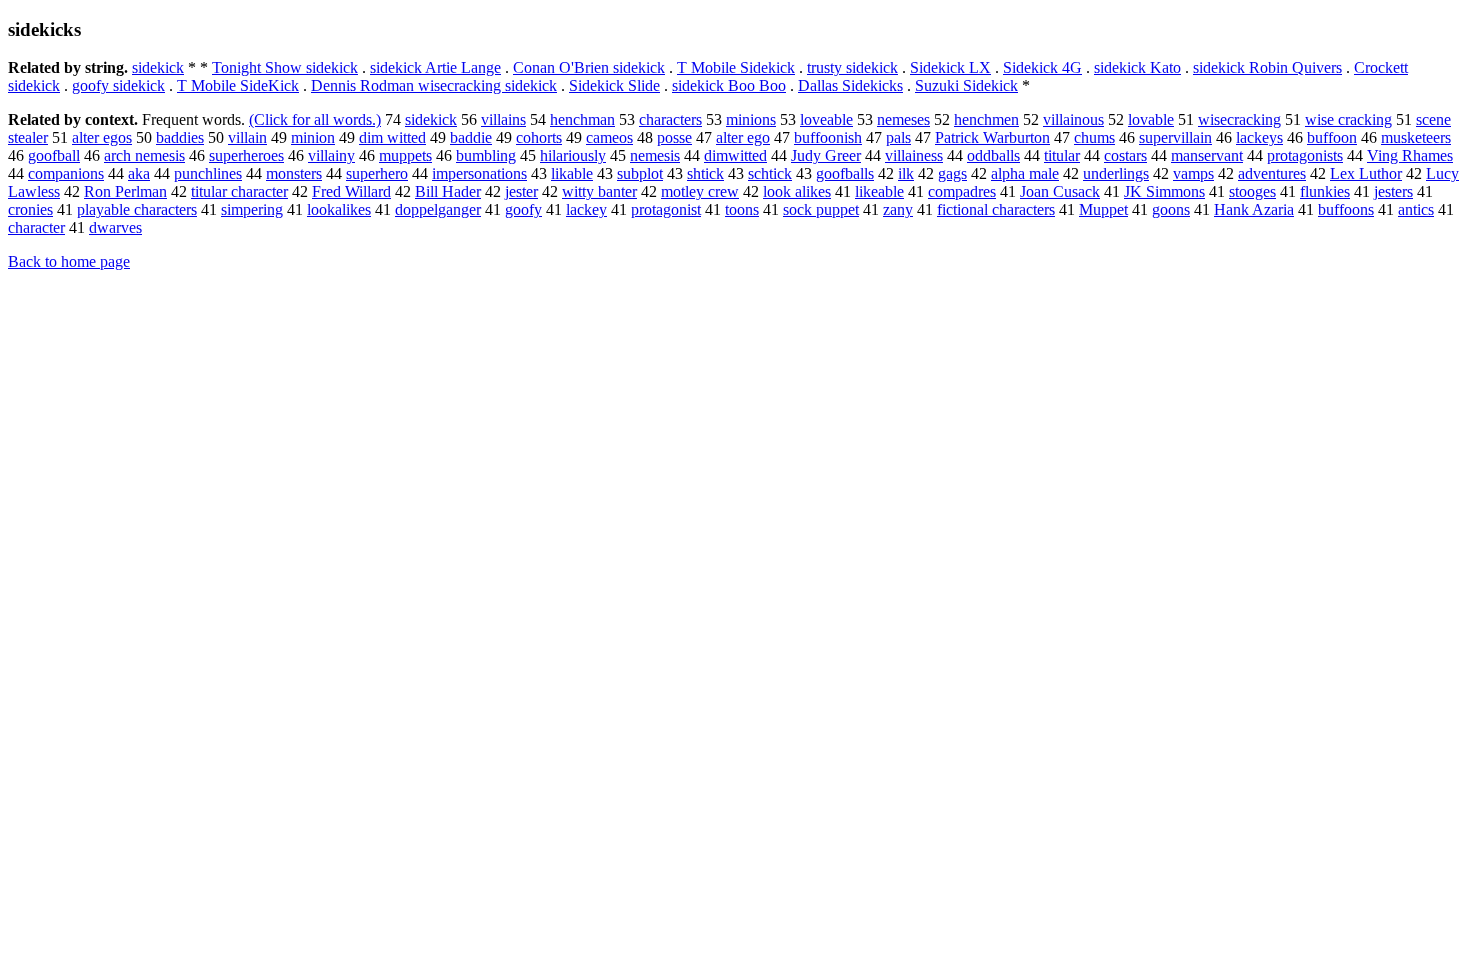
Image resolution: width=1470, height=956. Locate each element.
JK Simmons (1164, 191)
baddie (471, 137)
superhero (377, 173)
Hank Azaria (1254, 209)
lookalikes (339, 209)
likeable (879, 191)
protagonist (666, 209)
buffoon (1332, 137)
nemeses (903, 119)
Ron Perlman (125, 191)
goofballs (845, 173)
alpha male (1025, 173)
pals (898, 137)
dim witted (392, 137)
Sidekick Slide (614, 85)
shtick (705, 173)
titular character (239, 191)
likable (572, 173)
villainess (914, 155)
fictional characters (996, 209)
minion (313, 137)
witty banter (599, 191)
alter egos (102, 137)
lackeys (1259, 137)
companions (66, 173)
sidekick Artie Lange (435, 67)
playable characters (137, 209)
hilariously (573, 155)
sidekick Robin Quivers (1267, 67)
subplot (640, 173)
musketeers (1416, 137)
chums (1094, 137)
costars (1125, 155)
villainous (1073, 119)
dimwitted (735, 155)
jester (521, 191)
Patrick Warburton (992, 137)
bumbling (486, 155)
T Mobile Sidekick (736, 67)
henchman (582, 119)
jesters (1393, 191)
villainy (331, 155)
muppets (405, 155)
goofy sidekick (118, 85)
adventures (1272, 173)
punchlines (208, 173)
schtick (770, 173)
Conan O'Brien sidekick (589, 67)
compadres (962, 191)
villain (247, 137)
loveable (826, 119)
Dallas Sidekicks (850, 85)
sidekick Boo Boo (729, 85)
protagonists (1305, 155)
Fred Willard (351, 191)
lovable (1151, 119)
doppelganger (438, 209)
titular (1062, 155)
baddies (180, 137)
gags (952, 173)
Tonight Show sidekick (285, 67)
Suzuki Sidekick (966, 85)
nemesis (655, 155)
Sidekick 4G (1042, 67)
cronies (30, 209)
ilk (906, 173)
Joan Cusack (1060, 191)
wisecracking (1239, 119)
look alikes (797, 191)
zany (898, 209)
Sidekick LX (950, 67)
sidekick (158, 67)
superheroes (246, 155)
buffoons (1346, 209)
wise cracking (1348, 119)
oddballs (993, 155)
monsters (294, 173)
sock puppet (821, 209)
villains (503, 119)
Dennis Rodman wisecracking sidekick (434, 85)
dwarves (115, 227)
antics (1416, 209)
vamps (1193, 173)
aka (139, 173)
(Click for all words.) (315, 119)
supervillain (1175, 137)
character (36, 227)
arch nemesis (144, 155)
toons (742, 209)
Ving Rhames (1410, 155)
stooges (1252, 191)
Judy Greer (826, 155)
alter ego (743, 137)
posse (674, 137)
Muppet (1103, 209)
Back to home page (69, 261)
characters (670, 119)
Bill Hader (448, 191)
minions (751, 119)
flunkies (1325, 191)
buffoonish (828, 137)
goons (1171, 209)
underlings (1116, 173)
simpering (252, 209)
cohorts (539, 137)
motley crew (700, 191)
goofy (523, 209)
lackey (586, 209)
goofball (54, 155)
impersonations (479, 173)
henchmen (986, 119)
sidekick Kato (1137, 67)
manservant (1207, 155)
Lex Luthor (1366, 173)
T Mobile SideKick (238, 85)
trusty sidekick (852, 67)
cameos (609, 137)
